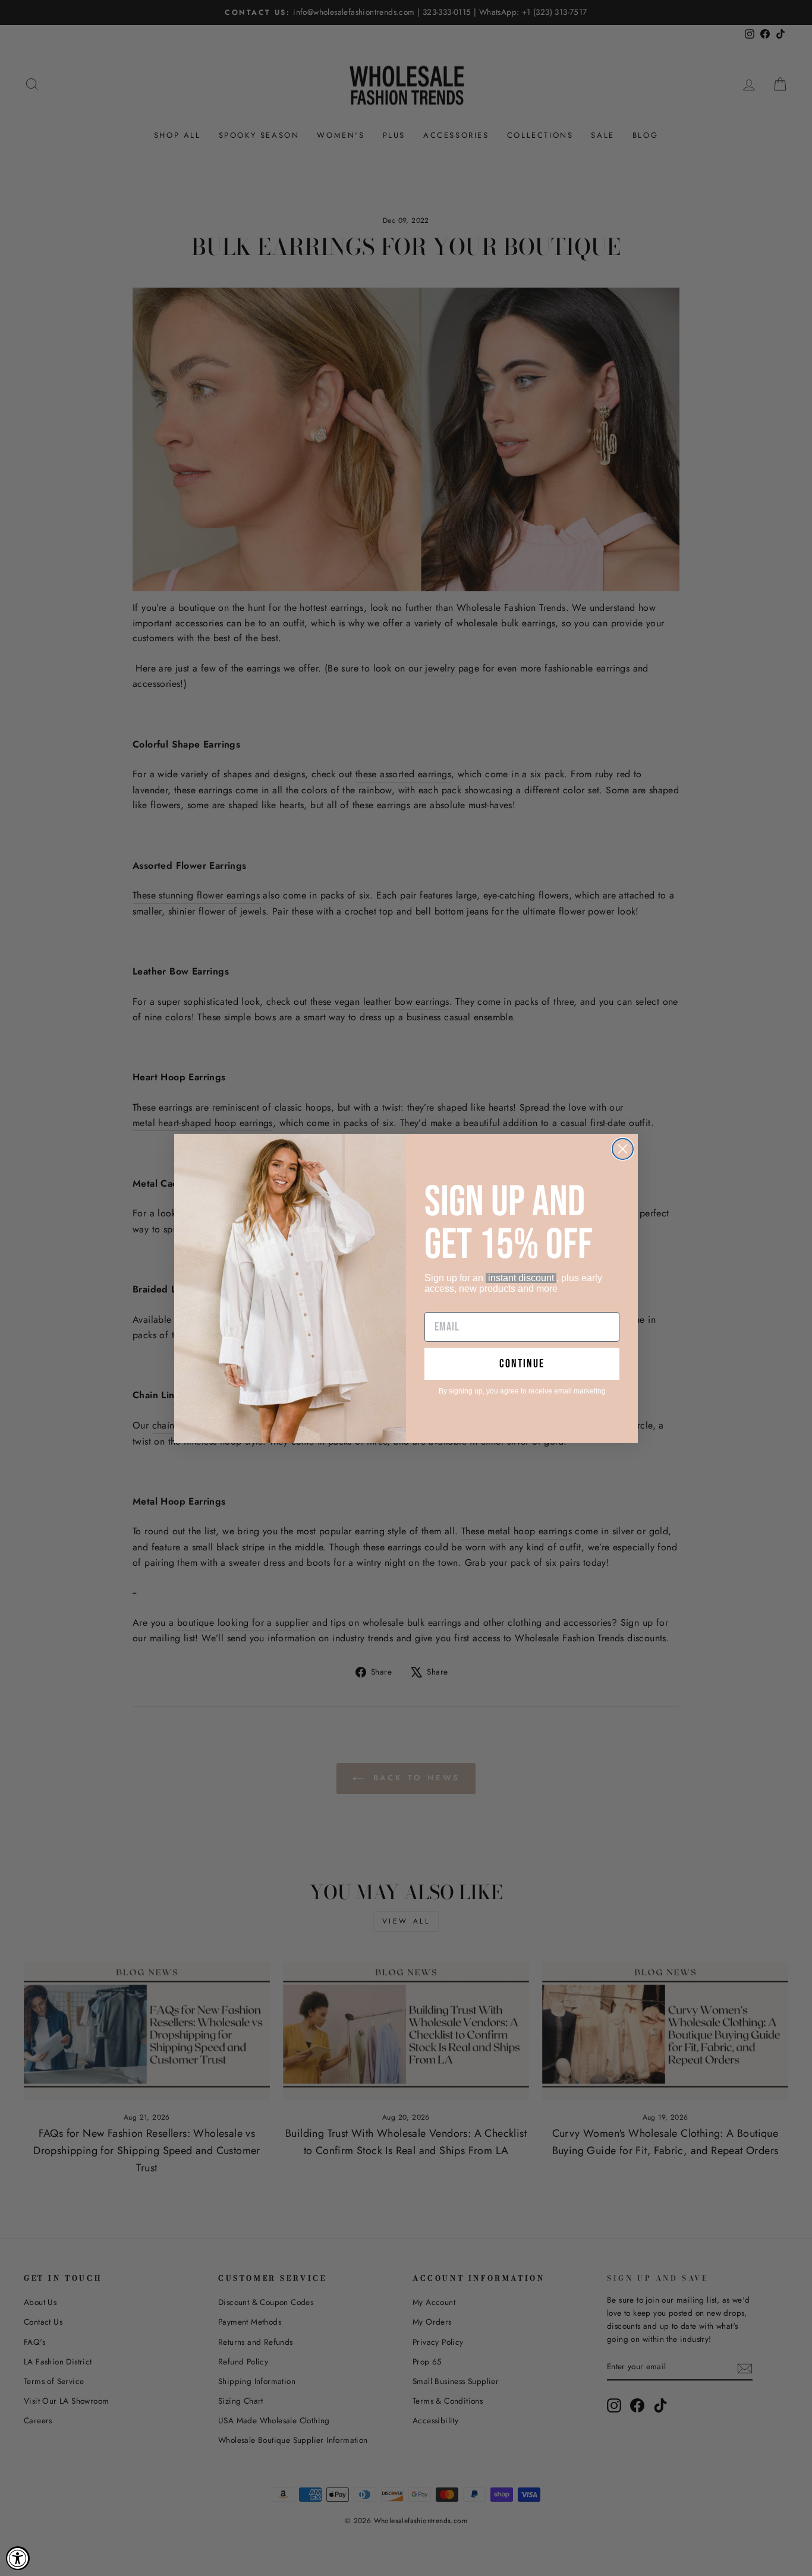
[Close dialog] (623, 1149)
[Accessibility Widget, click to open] (18, 2558)
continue (522, 1364)
